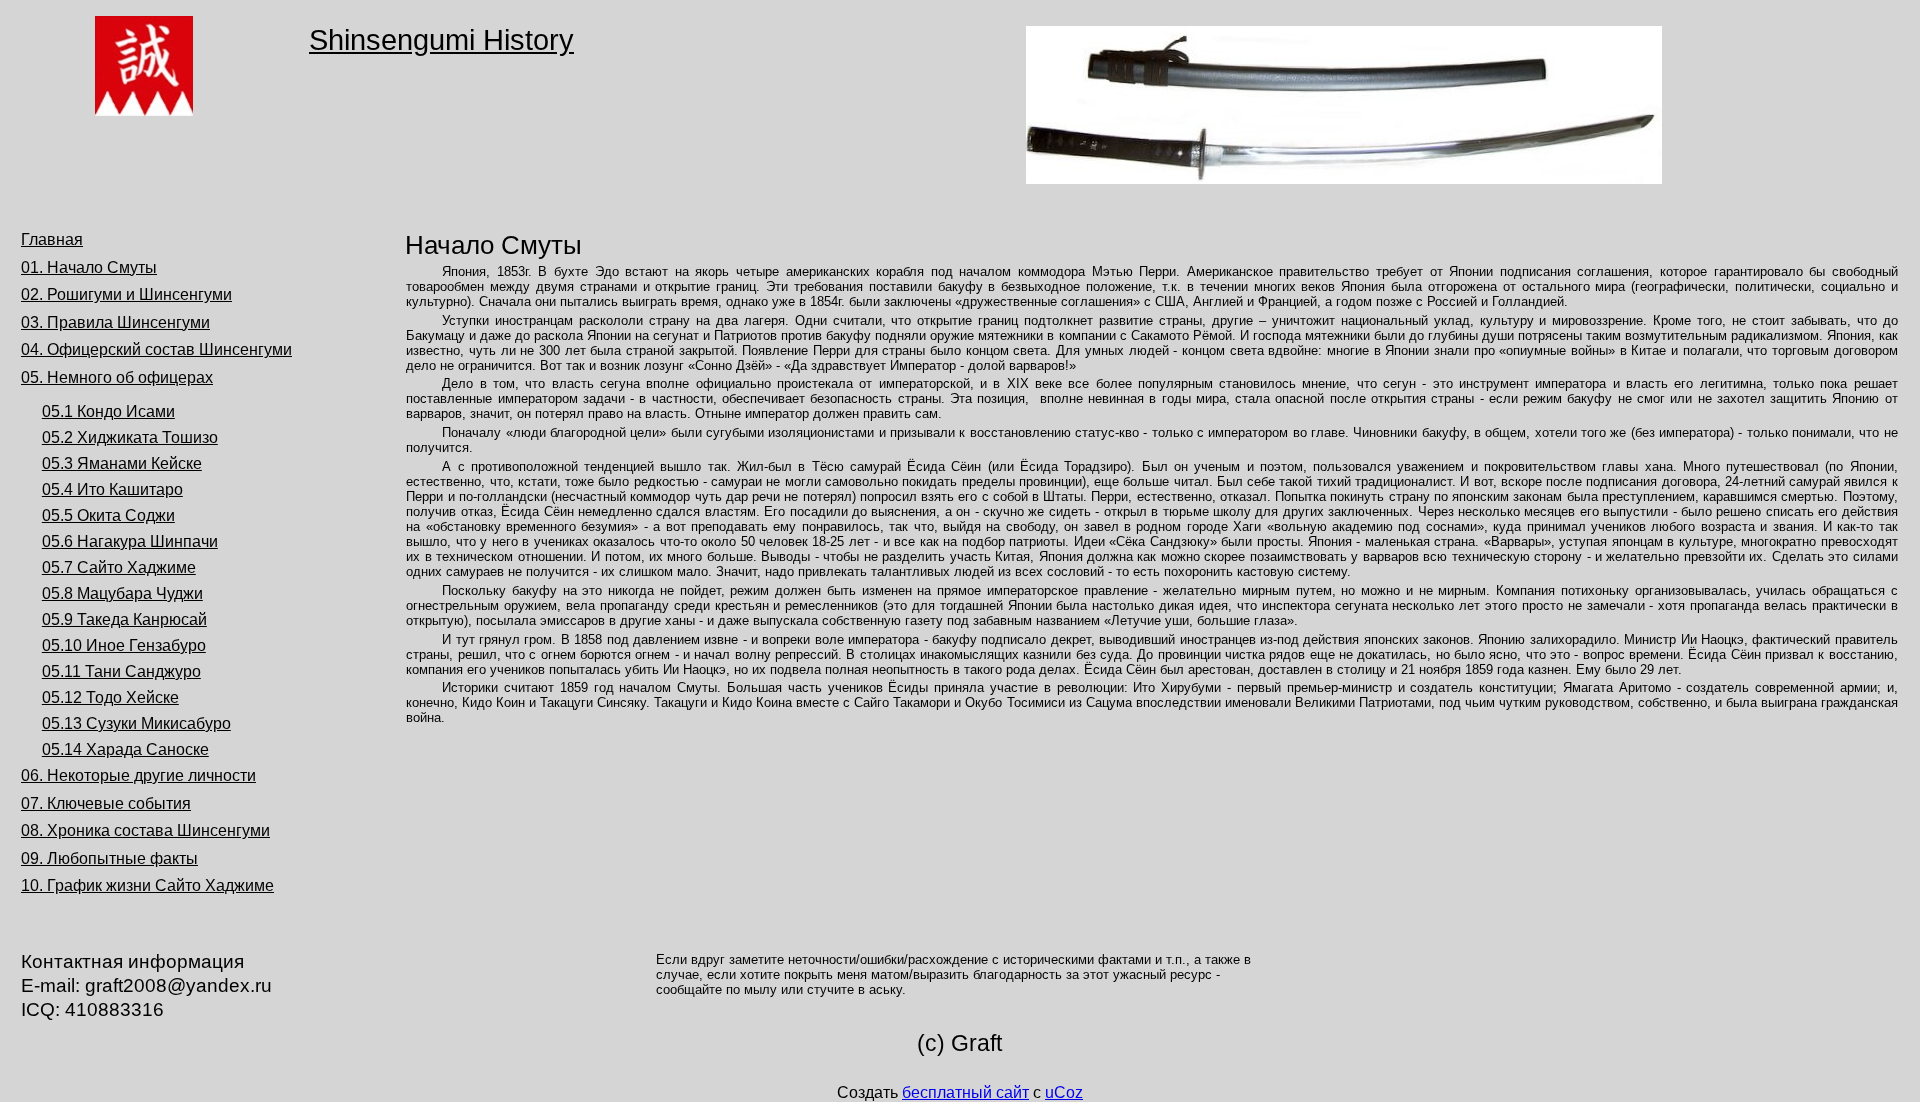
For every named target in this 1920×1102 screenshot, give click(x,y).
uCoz (1064, 1092)
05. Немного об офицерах (117, 377)
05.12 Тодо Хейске (110, 697)
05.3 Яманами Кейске (122, 463)
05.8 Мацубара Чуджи (122, 593)
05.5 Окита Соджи (108, 515)
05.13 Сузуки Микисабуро (136, 723)
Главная (52, 239)
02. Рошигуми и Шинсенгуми (126, 294)
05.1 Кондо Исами (108, 411)
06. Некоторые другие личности (138, 775)
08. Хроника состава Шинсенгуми (145, 830)
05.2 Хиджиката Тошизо (130, 437)
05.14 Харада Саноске (125, 749)
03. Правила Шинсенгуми (115, 322)
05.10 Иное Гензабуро (124, 645)
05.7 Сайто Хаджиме (119, 567)
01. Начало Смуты (89, 267)
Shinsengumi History (441, 40)
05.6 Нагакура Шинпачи (130, 541)
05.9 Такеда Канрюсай (124, 619)
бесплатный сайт (965, 1092)
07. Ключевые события (106, 803)
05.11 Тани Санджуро (121, 671)
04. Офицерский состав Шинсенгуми (156, 349)
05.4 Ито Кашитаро (112, 489)
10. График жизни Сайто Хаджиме (147, 885)
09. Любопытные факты (109, 858)
